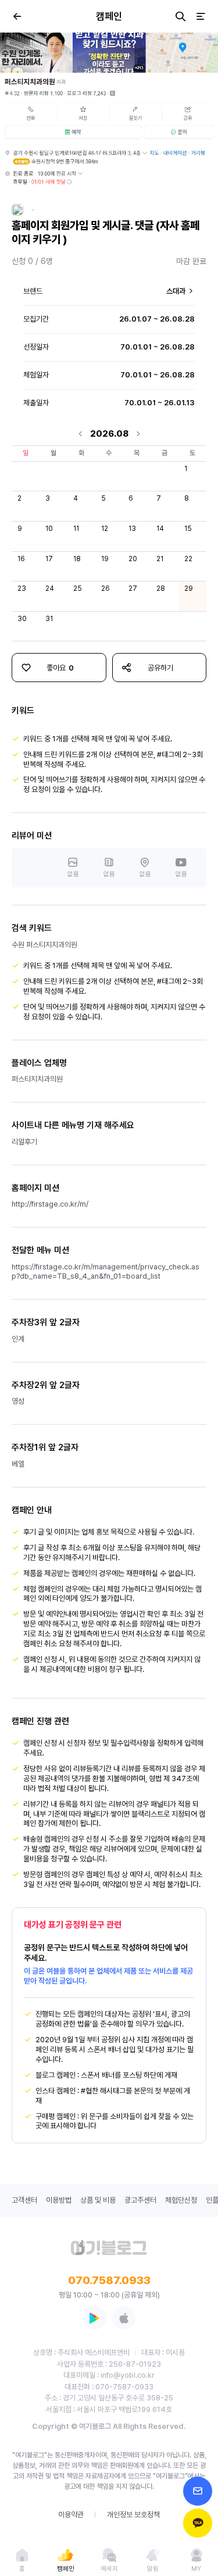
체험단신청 (181, 2200)
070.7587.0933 (109, 2280)
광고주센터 (140, 2200)
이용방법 (59, 2200)
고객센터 (24, 2200)
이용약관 (71, 2515)
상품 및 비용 (98, 2200)
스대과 (177, 291)
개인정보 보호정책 (133, 2515)
